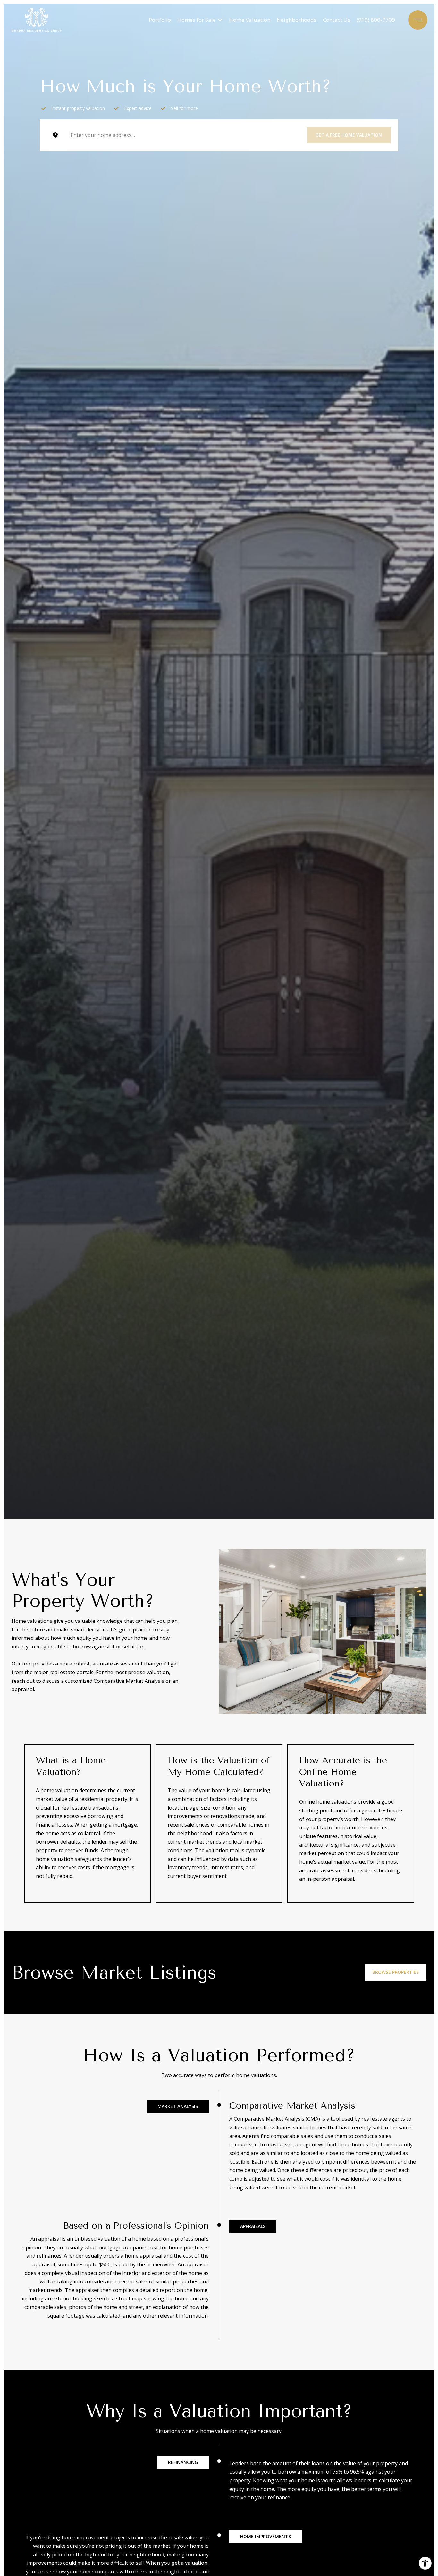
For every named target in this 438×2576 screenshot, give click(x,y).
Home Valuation (250, 20)
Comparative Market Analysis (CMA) (277, 2119)
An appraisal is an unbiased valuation (75, 2239)
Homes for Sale (197, 20)
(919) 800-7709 (376, 20)
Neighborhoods (297, 20)
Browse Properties (396, 1972)
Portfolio (160, 20)
